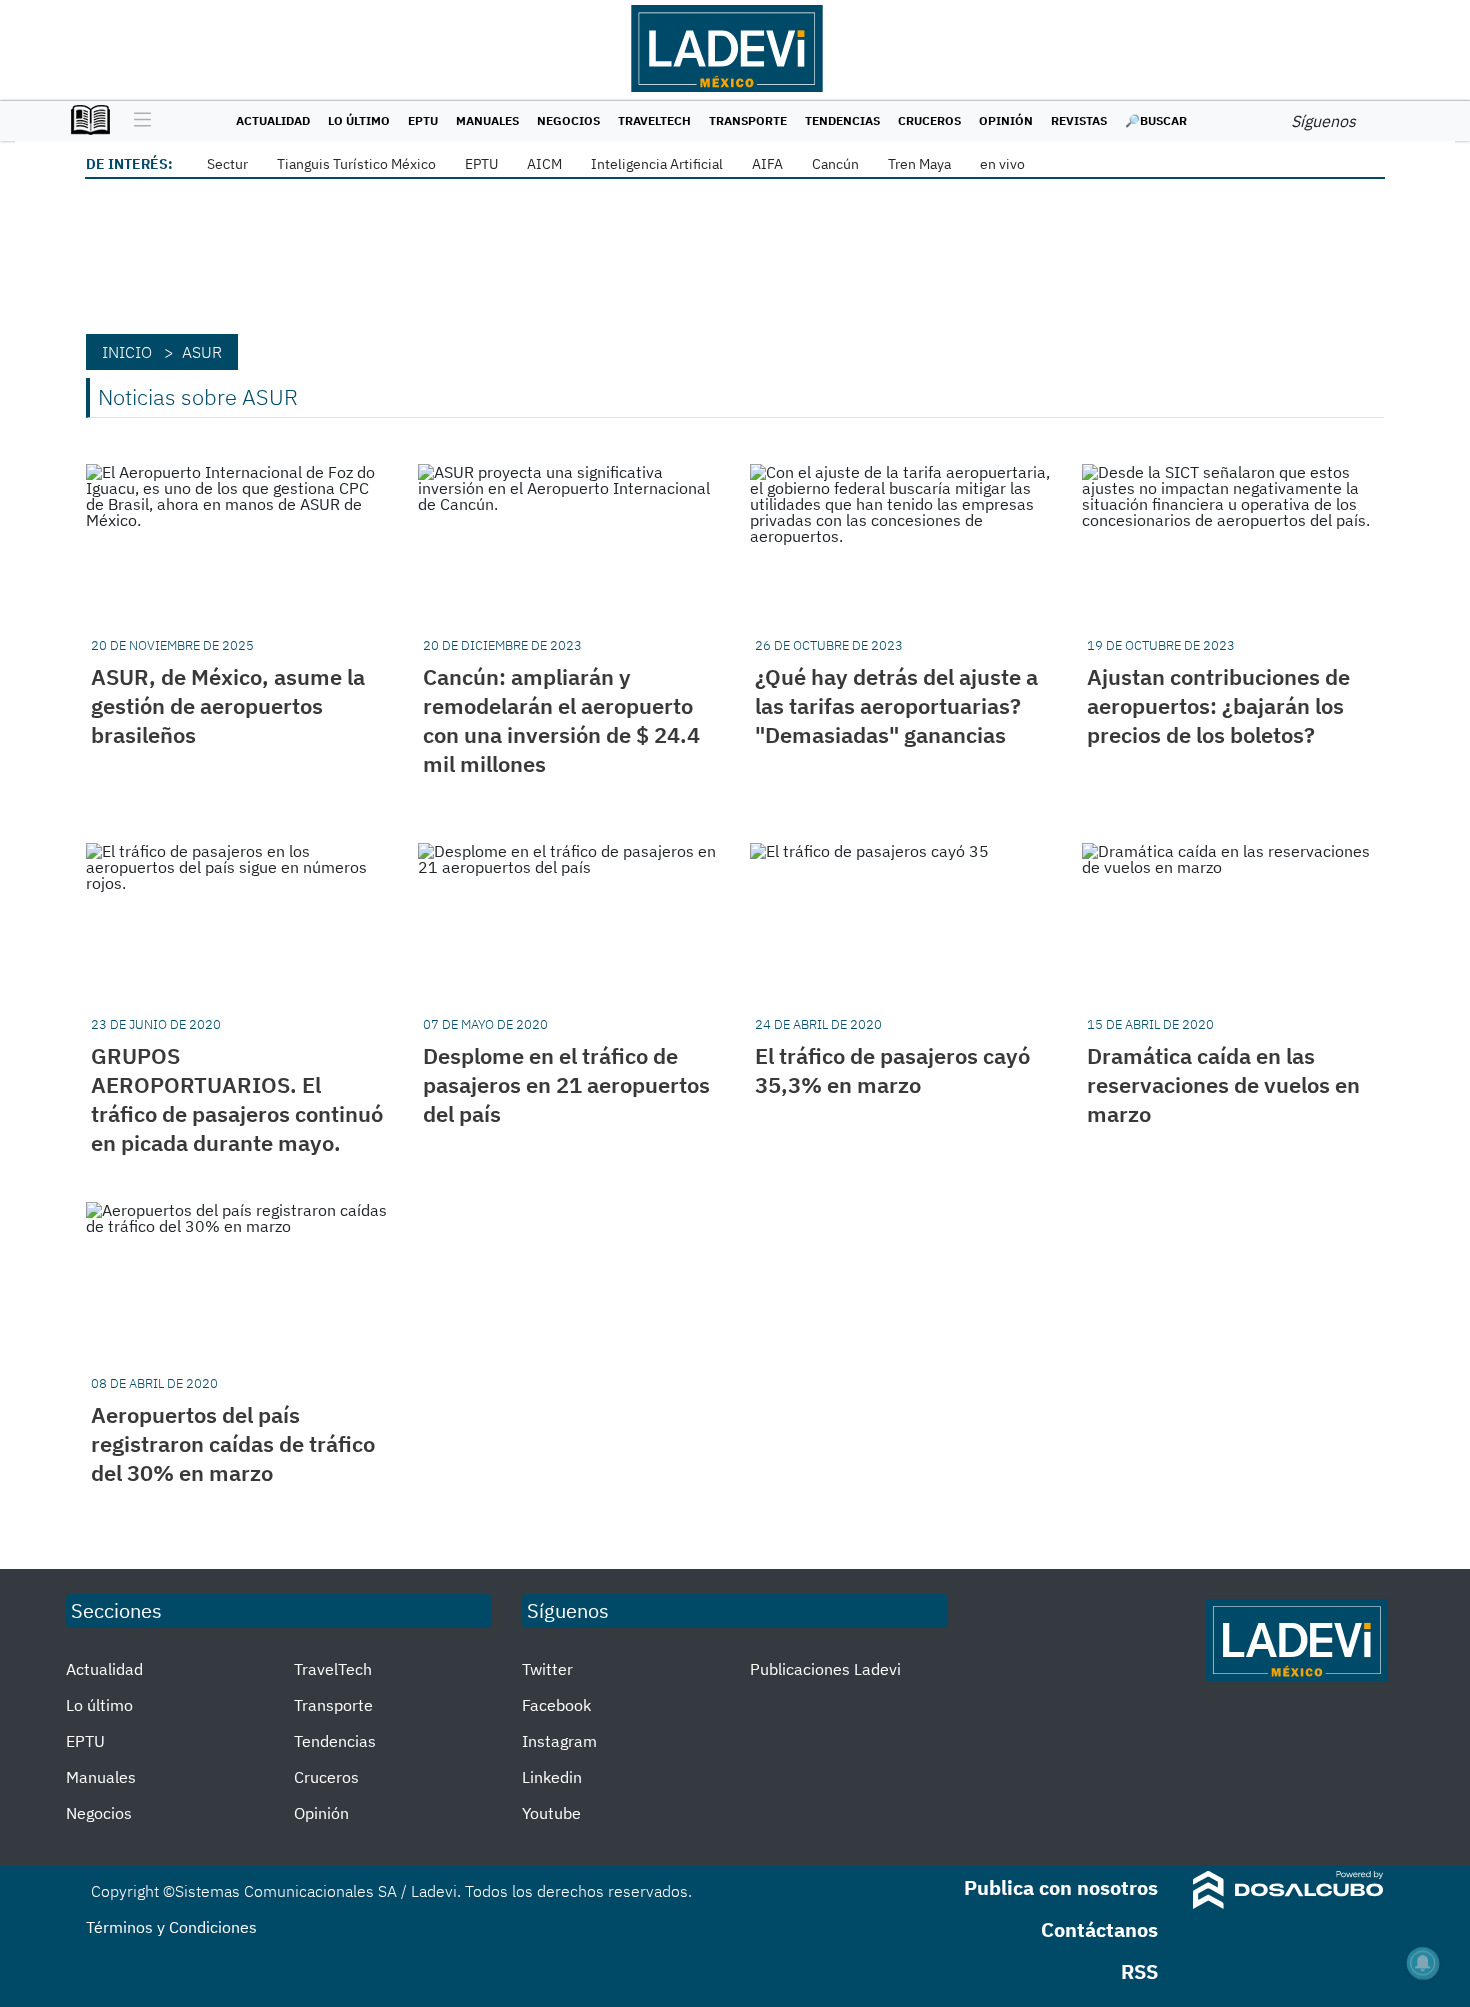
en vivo (1002, 164)
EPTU (423, 120)
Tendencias (842, 120)
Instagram (559, 1741)
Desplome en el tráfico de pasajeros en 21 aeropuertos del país (566, 1084)
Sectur (227, 164)
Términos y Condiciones (171, 1927)
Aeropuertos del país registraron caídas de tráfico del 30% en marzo (233, 1443)
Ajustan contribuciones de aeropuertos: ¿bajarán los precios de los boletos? (1218, 705)
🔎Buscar (1156, 120)
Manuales (487, 120)
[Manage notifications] (1423, 1963)
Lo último (359, 120)
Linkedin (552, 1777)
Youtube (551, 1813)
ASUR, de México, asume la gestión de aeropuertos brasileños (228, 705)
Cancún (835, 164)
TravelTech (654, 120)
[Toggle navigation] (137, 121)
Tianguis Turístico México (356, 164)
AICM (544, 164)
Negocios (568, 120)
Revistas (1079, 120)
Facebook (556, 1705)
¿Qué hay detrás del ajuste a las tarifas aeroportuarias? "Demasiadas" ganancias (896, 705)
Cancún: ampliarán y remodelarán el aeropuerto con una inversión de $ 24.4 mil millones (561, 720)
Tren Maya (919, 164)
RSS (1139, 1971)
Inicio (127, 352)
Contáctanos (1099, 1929)
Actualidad (273, 120)
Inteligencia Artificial (657, 164)
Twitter (547, 1669)
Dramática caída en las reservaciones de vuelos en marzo (1223, 1084)
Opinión (1006, 120)
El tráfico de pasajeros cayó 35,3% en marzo (892, 1070)
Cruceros (929, 120)
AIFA (767, 164)
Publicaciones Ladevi (825, 1669)
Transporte (748, 120)
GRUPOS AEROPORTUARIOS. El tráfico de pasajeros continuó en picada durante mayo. (237, 1099)
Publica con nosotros (1061, 1887)
